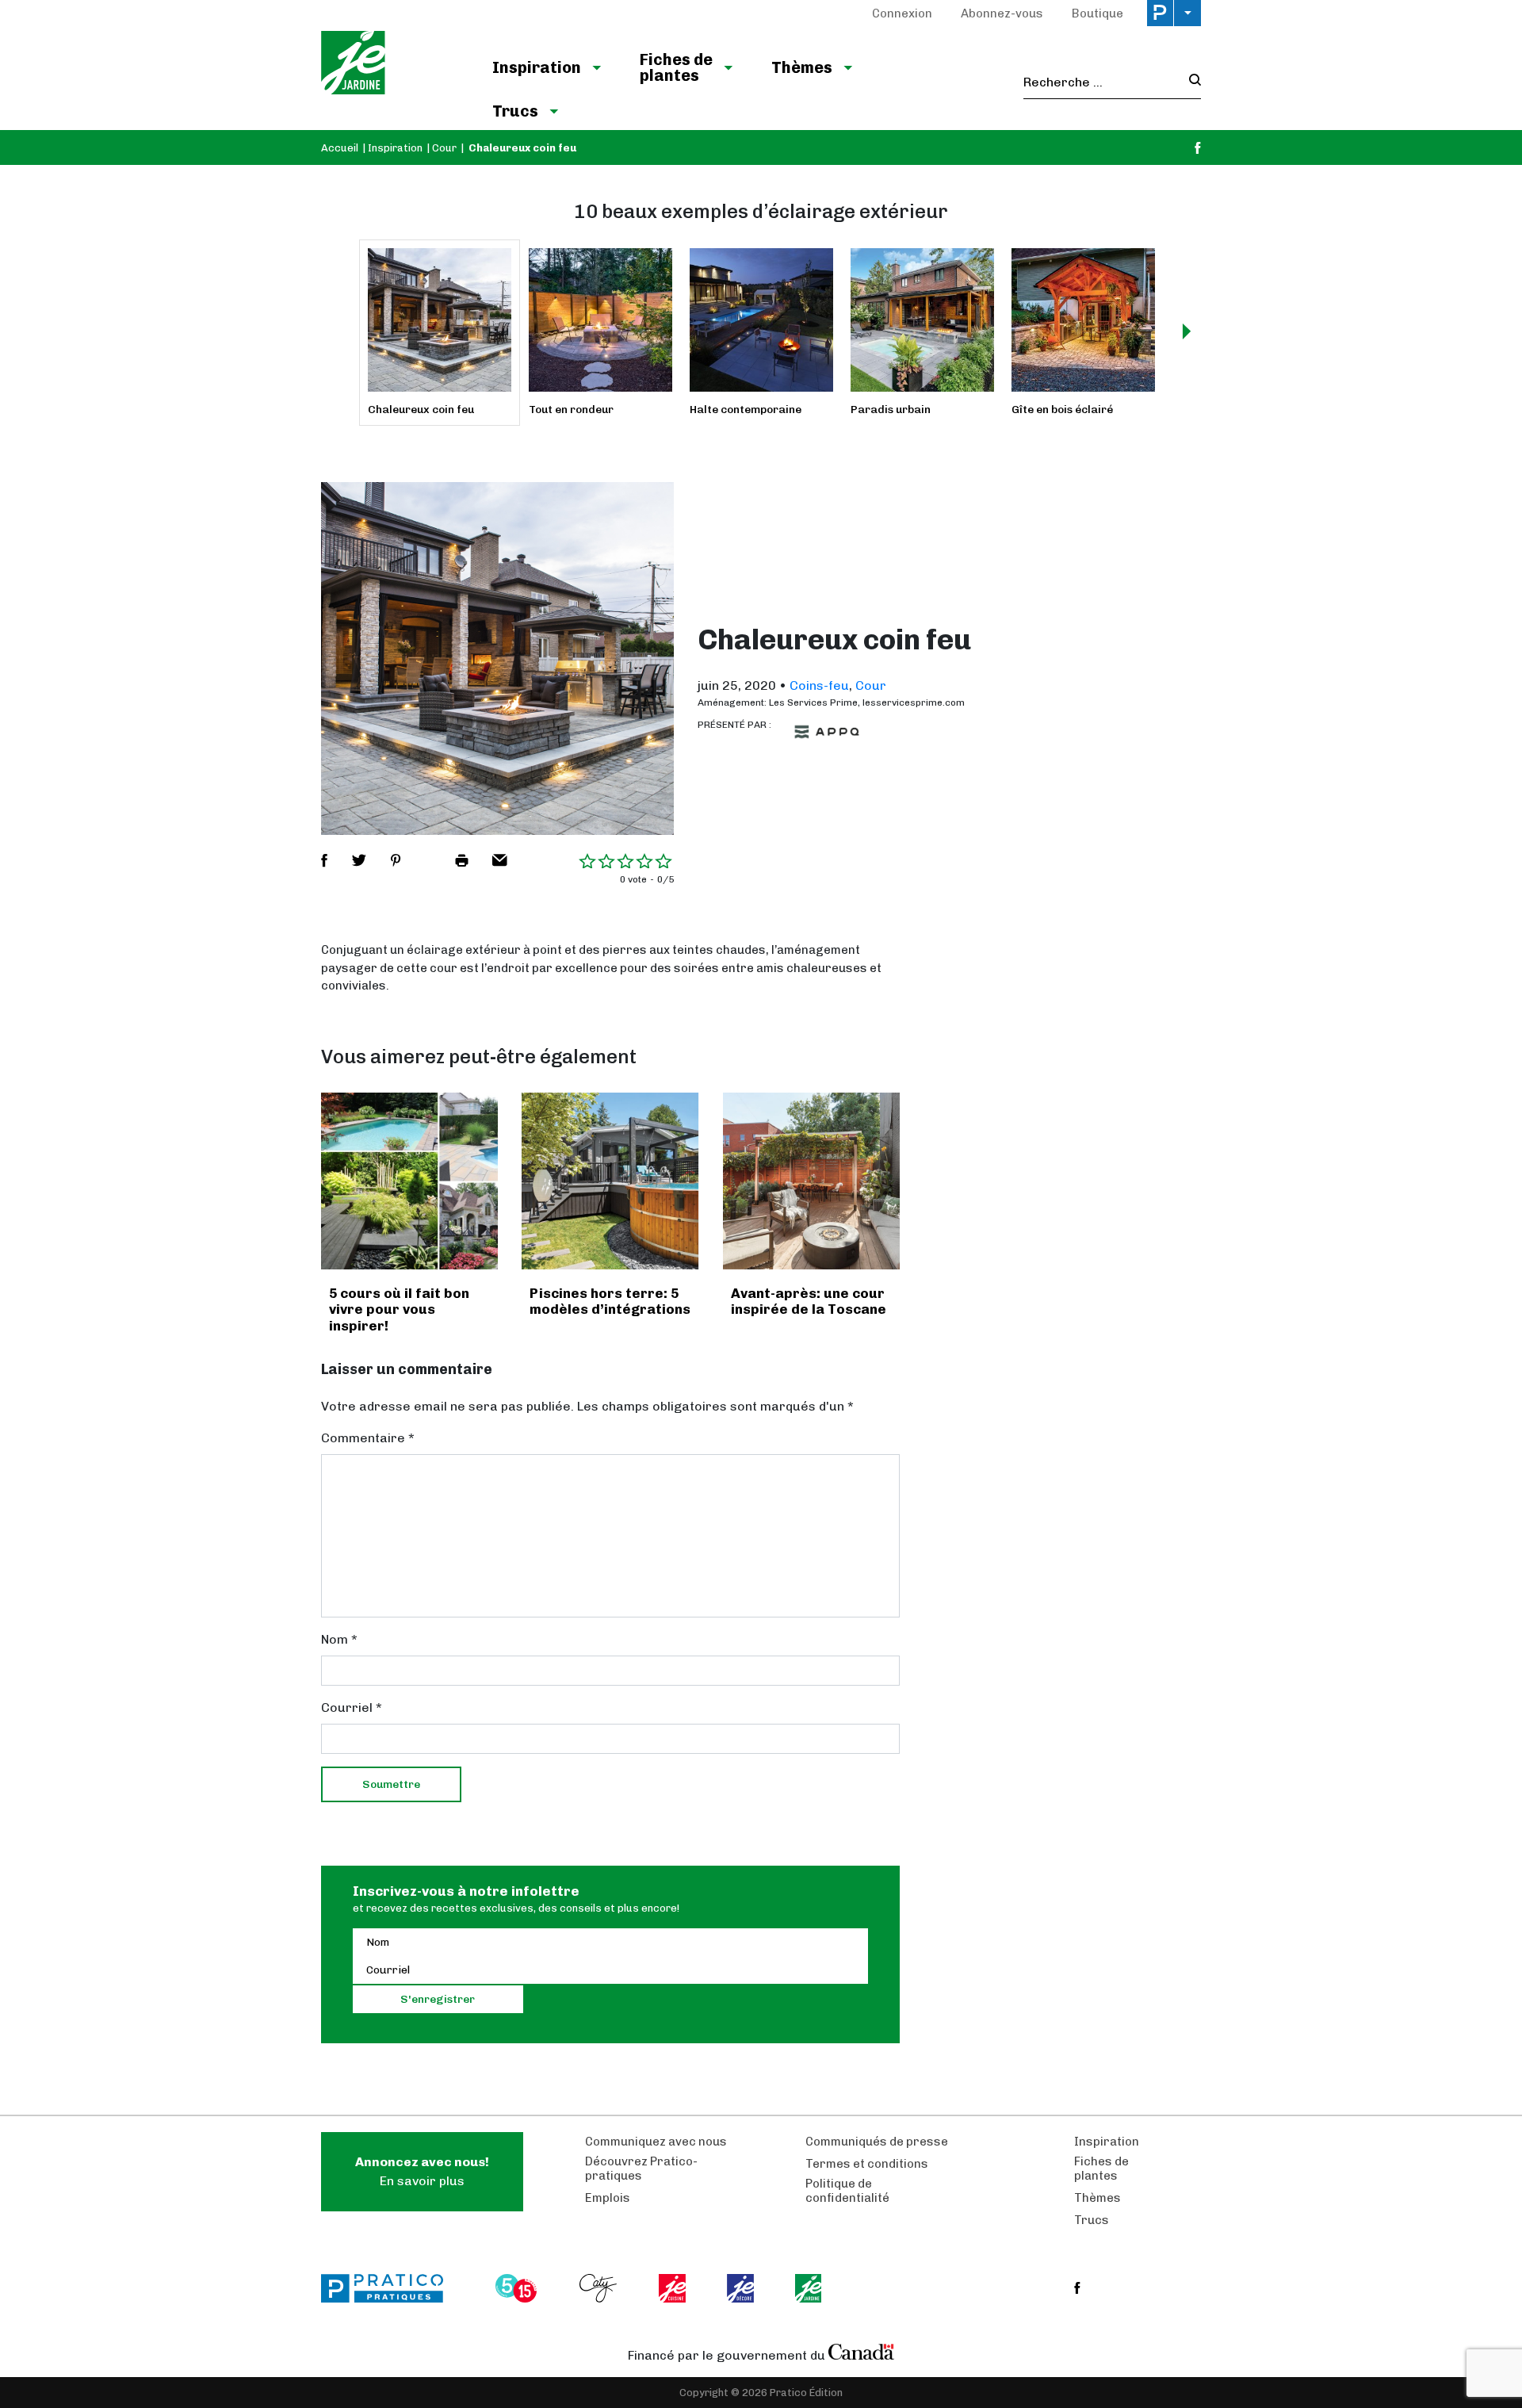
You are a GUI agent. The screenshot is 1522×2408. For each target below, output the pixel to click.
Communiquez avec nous (656, 2142)
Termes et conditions (867, 2164)
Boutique (1098, 13)
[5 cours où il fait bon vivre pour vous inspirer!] (409, 1181)
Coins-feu (819, 685)
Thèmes (802, 67)
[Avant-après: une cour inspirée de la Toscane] (811, 1181)
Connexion (902, 13)
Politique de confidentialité (847, 2191)
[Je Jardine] (390, 65)
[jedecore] (742, 2288)
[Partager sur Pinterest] (396, 860)
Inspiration (537, 67)
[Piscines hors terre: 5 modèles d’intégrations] (610, 1181)
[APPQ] (827, 732)
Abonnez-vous (1002, 13)
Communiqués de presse (877, 2142)
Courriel (352, 1707)
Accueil (340, 148)
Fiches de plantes (676, 67)
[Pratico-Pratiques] (389, 2288)
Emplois (608, 2198)
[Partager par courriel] (500, 860)
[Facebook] (1198, 148)
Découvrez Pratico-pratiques (641, 2169)
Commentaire (368, 1438)
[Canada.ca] (862, 2352)
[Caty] (600, 2288)
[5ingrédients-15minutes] (518, 2288)
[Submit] (1190, 82)
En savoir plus (422, 2171)
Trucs (515, 111)
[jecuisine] (673, 2288)
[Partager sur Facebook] (324, 860)
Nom (339, 1639)
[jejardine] (810, 2288)
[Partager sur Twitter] (359, 860)
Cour (444, 148)
